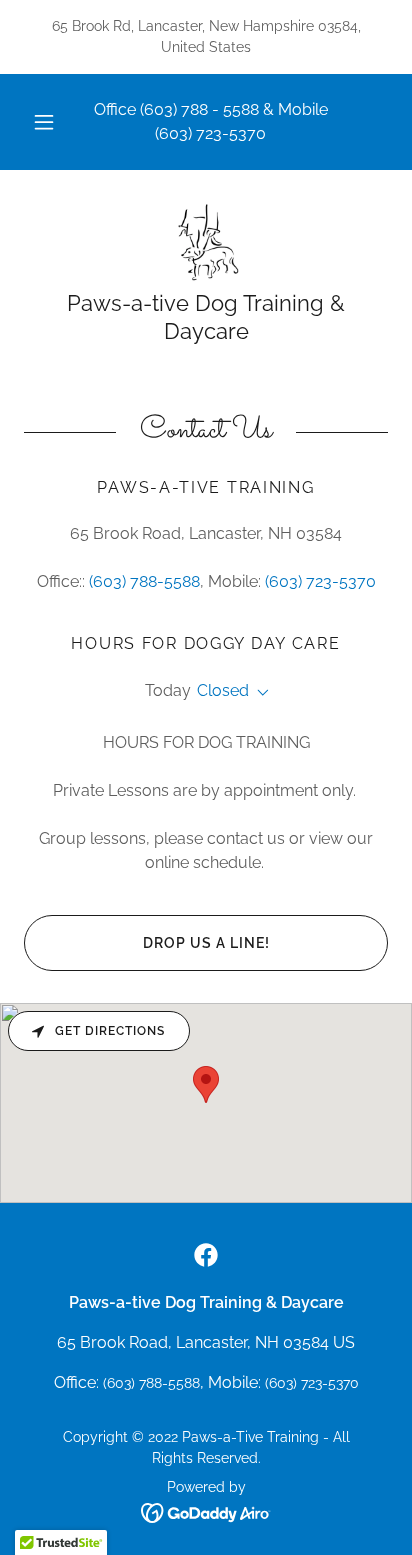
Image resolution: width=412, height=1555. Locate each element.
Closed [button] (223, 690)
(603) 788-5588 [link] (144, 581)
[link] (205, 242)
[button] (44, 122)
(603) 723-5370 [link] (210, 133)
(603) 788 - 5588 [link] (199, 109)
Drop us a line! (206, 943)
